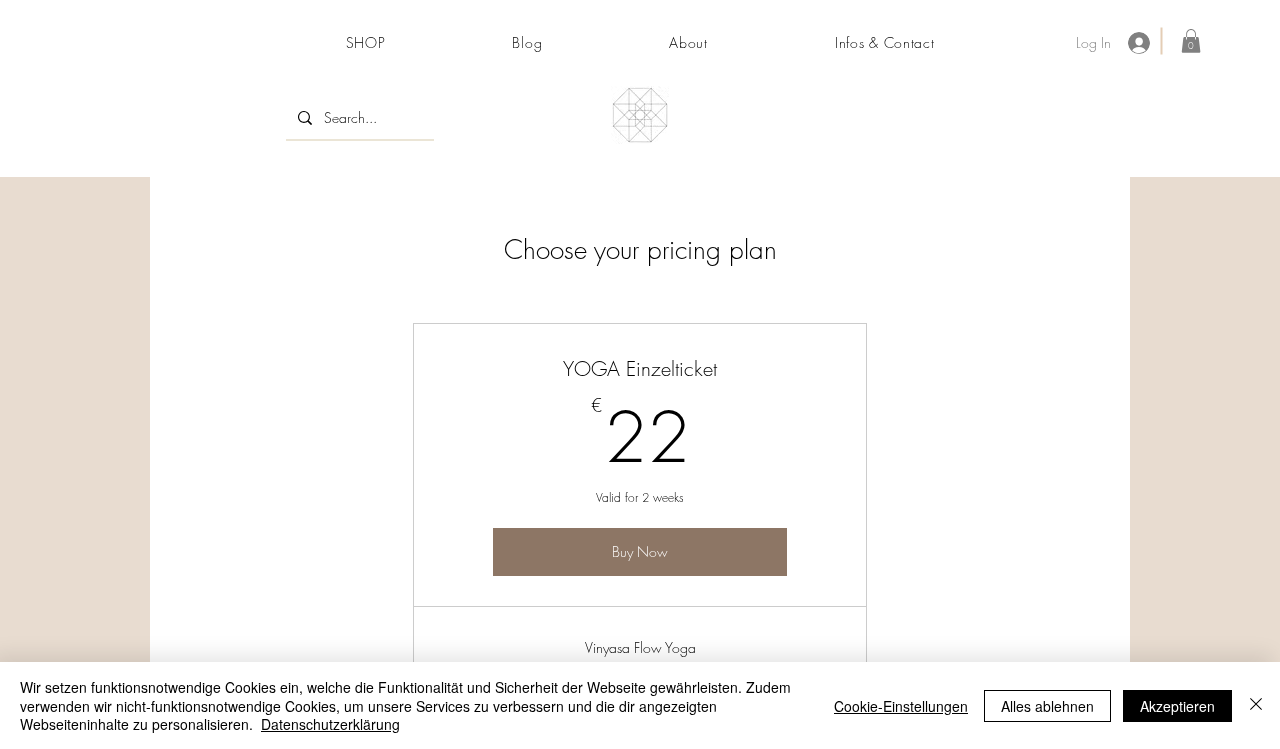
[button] (1191, 41)
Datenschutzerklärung (330, 724)
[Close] (1256, 705)
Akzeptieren (1177, 706)
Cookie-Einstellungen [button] (901, 706)
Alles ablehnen (1047, 706)
